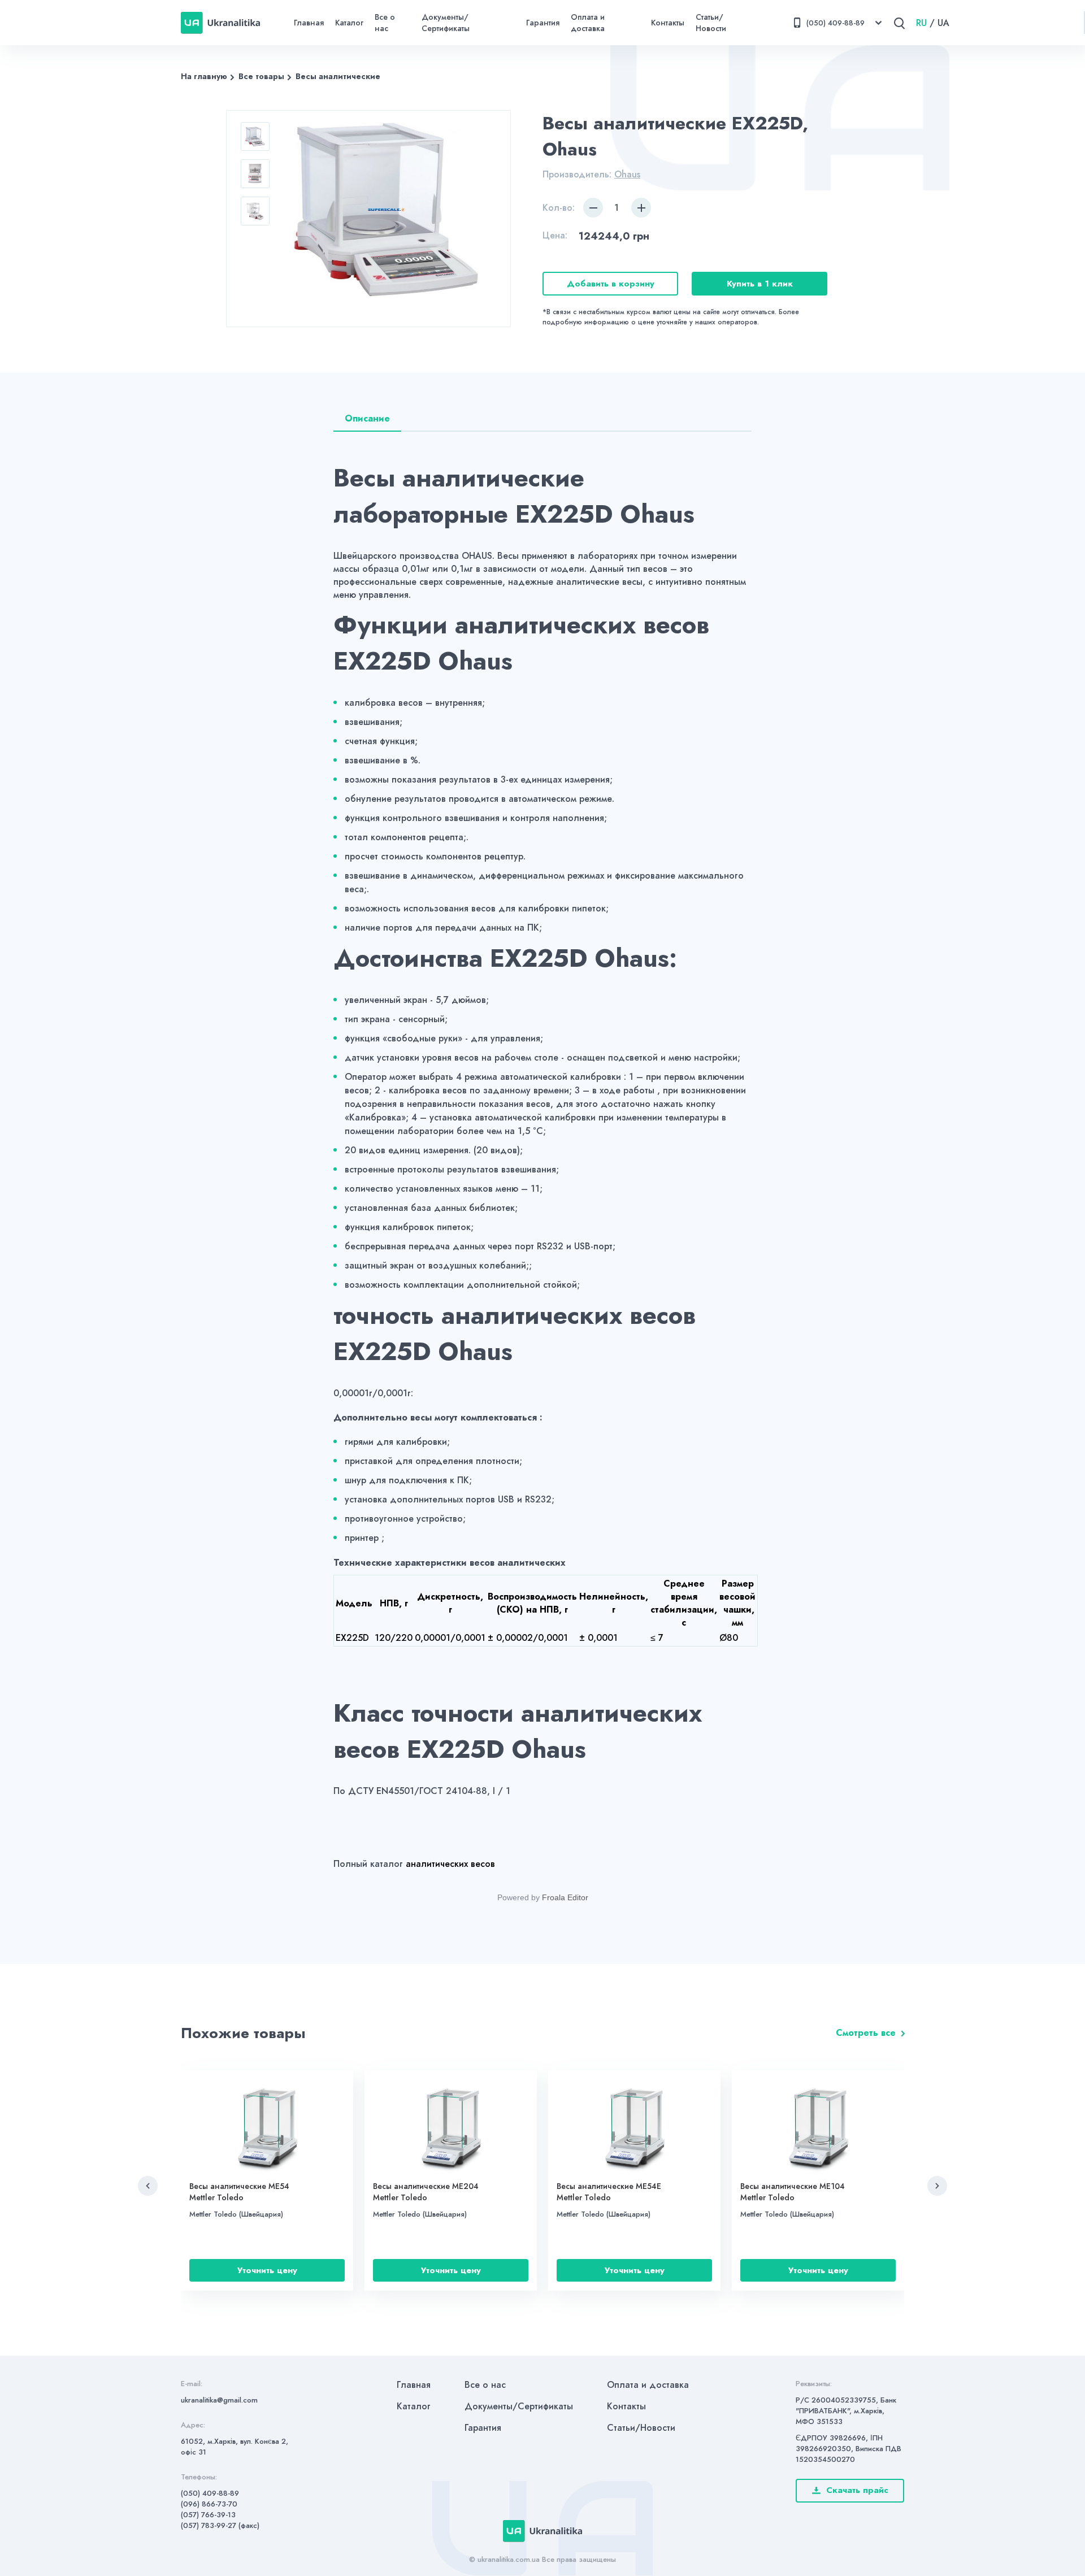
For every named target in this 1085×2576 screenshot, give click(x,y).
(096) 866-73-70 (209, 2504)
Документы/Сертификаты (446, 23)
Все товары (261, 76)
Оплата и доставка (588, 23)
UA (943, 23)
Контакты (668, 23)
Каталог (349, 23)
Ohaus (627, 174)
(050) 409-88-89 (210, 2493)
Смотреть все (866, 2033)
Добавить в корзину (611, 284)
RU (921, 23)
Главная (309, 23)
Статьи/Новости (711, 23)
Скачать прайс (857, 2490)
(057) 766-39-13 (208, 2515)
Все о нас (385, 23)
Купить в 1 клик (760, 284)
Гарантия (543, 23)
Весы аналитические (338, 76)
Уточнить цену (267, 2270)
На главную (204, 76)
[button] (148, 2186)
